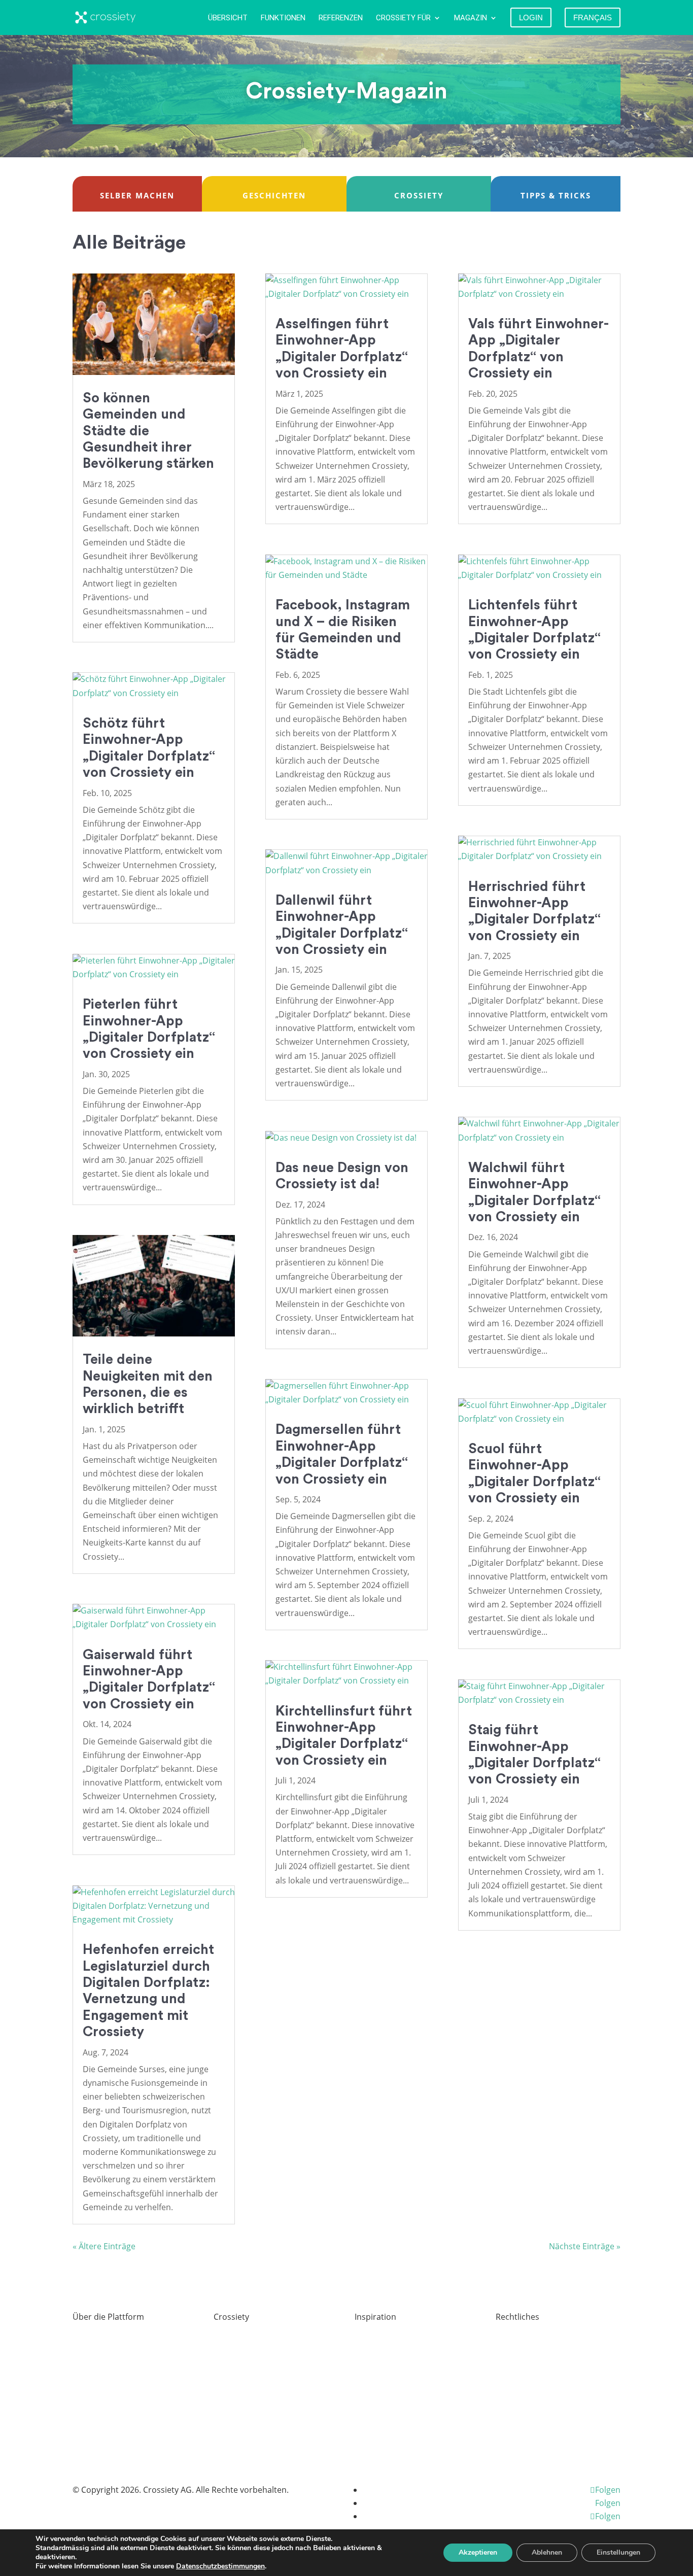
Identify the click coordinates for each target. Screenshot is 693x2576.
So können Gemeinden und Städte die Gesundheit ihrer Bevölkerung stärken (148, 431)
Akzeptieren (478, 2552)
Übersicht (228, 18)
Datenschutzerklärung (538, 2361)
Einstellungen (618, 2552)
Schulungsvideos (387, 2339)
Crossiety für (403, 18)
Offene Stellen (240, 2361)
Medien (228, 2405)
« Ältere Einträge (104, 2246)
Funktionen (283, 18)
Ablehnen (547, 2552)
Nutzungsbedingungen (539, 2383)
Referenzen (341, 18)
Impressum (517, 2339)
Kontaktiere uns (244, 2449)
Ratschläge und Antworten (123, 2361)
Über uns (231, 2339)
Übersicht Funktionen (114, 2339)
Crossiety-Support (389, 2361)
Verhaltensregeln (529, 2405)
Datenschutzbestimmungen (220, 2566)
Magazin (471, 18)
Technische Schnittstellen (121, 2383)
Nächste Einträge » (585, 2246)
